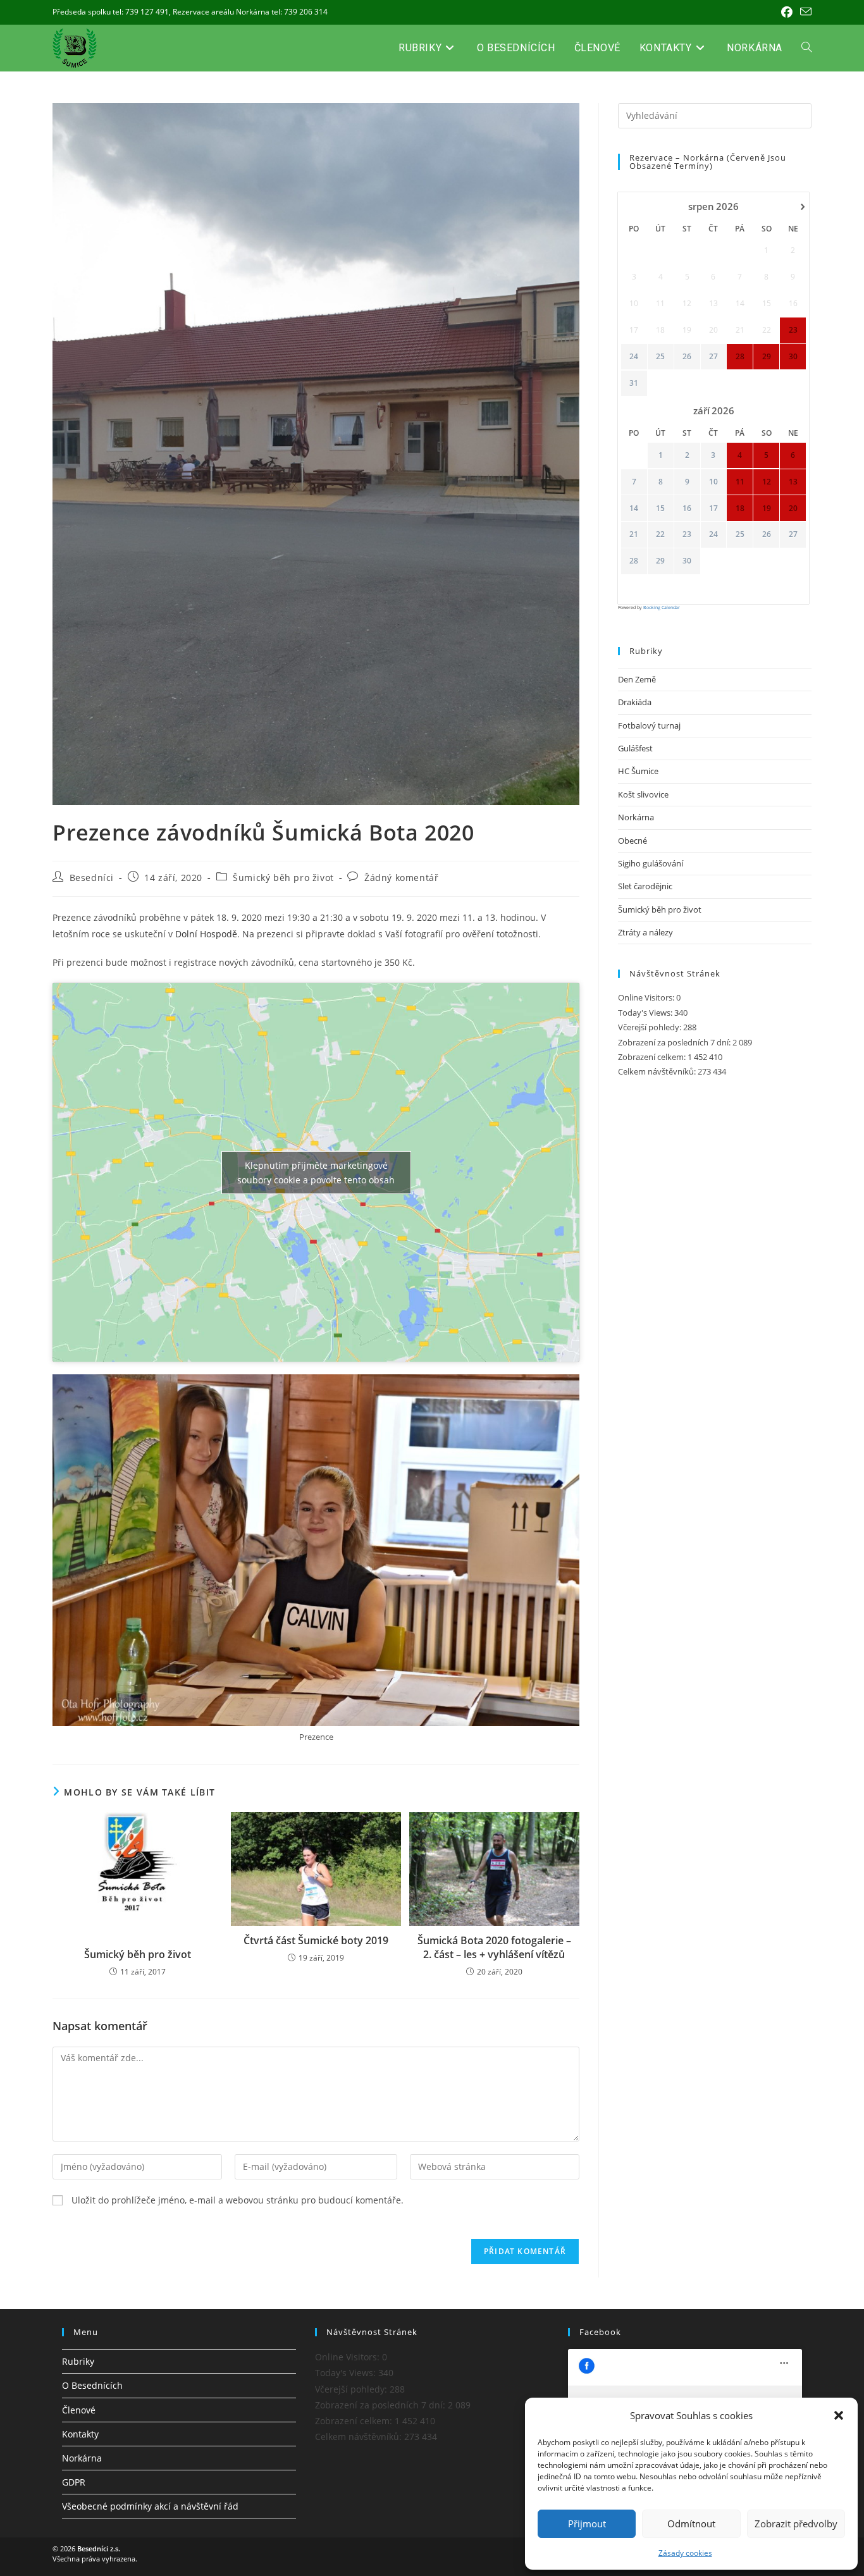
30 (687, 561)
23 (687, 534)
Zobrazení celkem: (653, 1057)
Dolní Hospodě (206, 934)
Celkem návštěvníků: (658, 1071)
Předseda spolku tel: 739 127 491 (111, 12)
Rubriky (78, 2361)
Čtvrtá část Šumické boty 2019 (316, 1940)
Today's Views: (646, 1013)
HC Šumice (638, 771)
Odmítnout (691, 2524)
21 (634, 534)
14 (634, 508)
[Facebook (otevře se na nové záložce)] (787, 12)
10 (713, 482)
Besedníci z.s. (99, 2548)
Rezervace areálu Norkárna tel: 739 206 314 (250, 12)
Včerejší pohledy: (651, 1027)
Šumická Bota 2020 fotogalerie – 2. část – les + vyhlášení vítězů (494, 1947)
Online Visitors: (647, 997)
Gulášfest (635, 748)
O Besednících (92, 2385)
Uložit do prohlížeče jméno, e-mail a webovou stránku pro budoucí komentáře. (238, 2200)
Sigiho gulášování (651, 863)
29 (660, 561)
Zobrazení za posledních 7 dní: (675, 1042)
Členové (79, 2410)
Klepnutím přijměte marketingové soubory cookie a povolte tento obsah (316, 1173)
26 (687, 357)
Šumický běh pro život (283, 878)
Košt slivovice (643, 794)
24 (634, 357)
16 (687, 508)
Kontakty (80, 2434)
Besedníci (92, 878)
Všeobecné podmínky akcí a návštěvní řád (150, 2506)
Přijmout (587, 2524)
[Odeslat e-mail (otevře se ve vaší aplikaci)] (804, 12)
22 (660, 534)
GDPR (74, 2482)
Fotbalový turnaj (649, 725)
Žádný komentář (401, 878)
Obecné (633, 841)
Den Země (637, 679)
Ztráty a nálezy (645, 932)
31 (634, 383)
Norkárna (636, 817)
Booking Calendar (662, 607)
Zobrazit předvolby (796, 2524)
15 (660, 508)
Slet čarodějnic (645, 886)
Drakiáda (635, 702)
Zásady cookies (685, 2553)
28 (634, 561)
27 (713, 357)
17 (713, 508)
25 (660, 357)
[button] (839, 2415)
